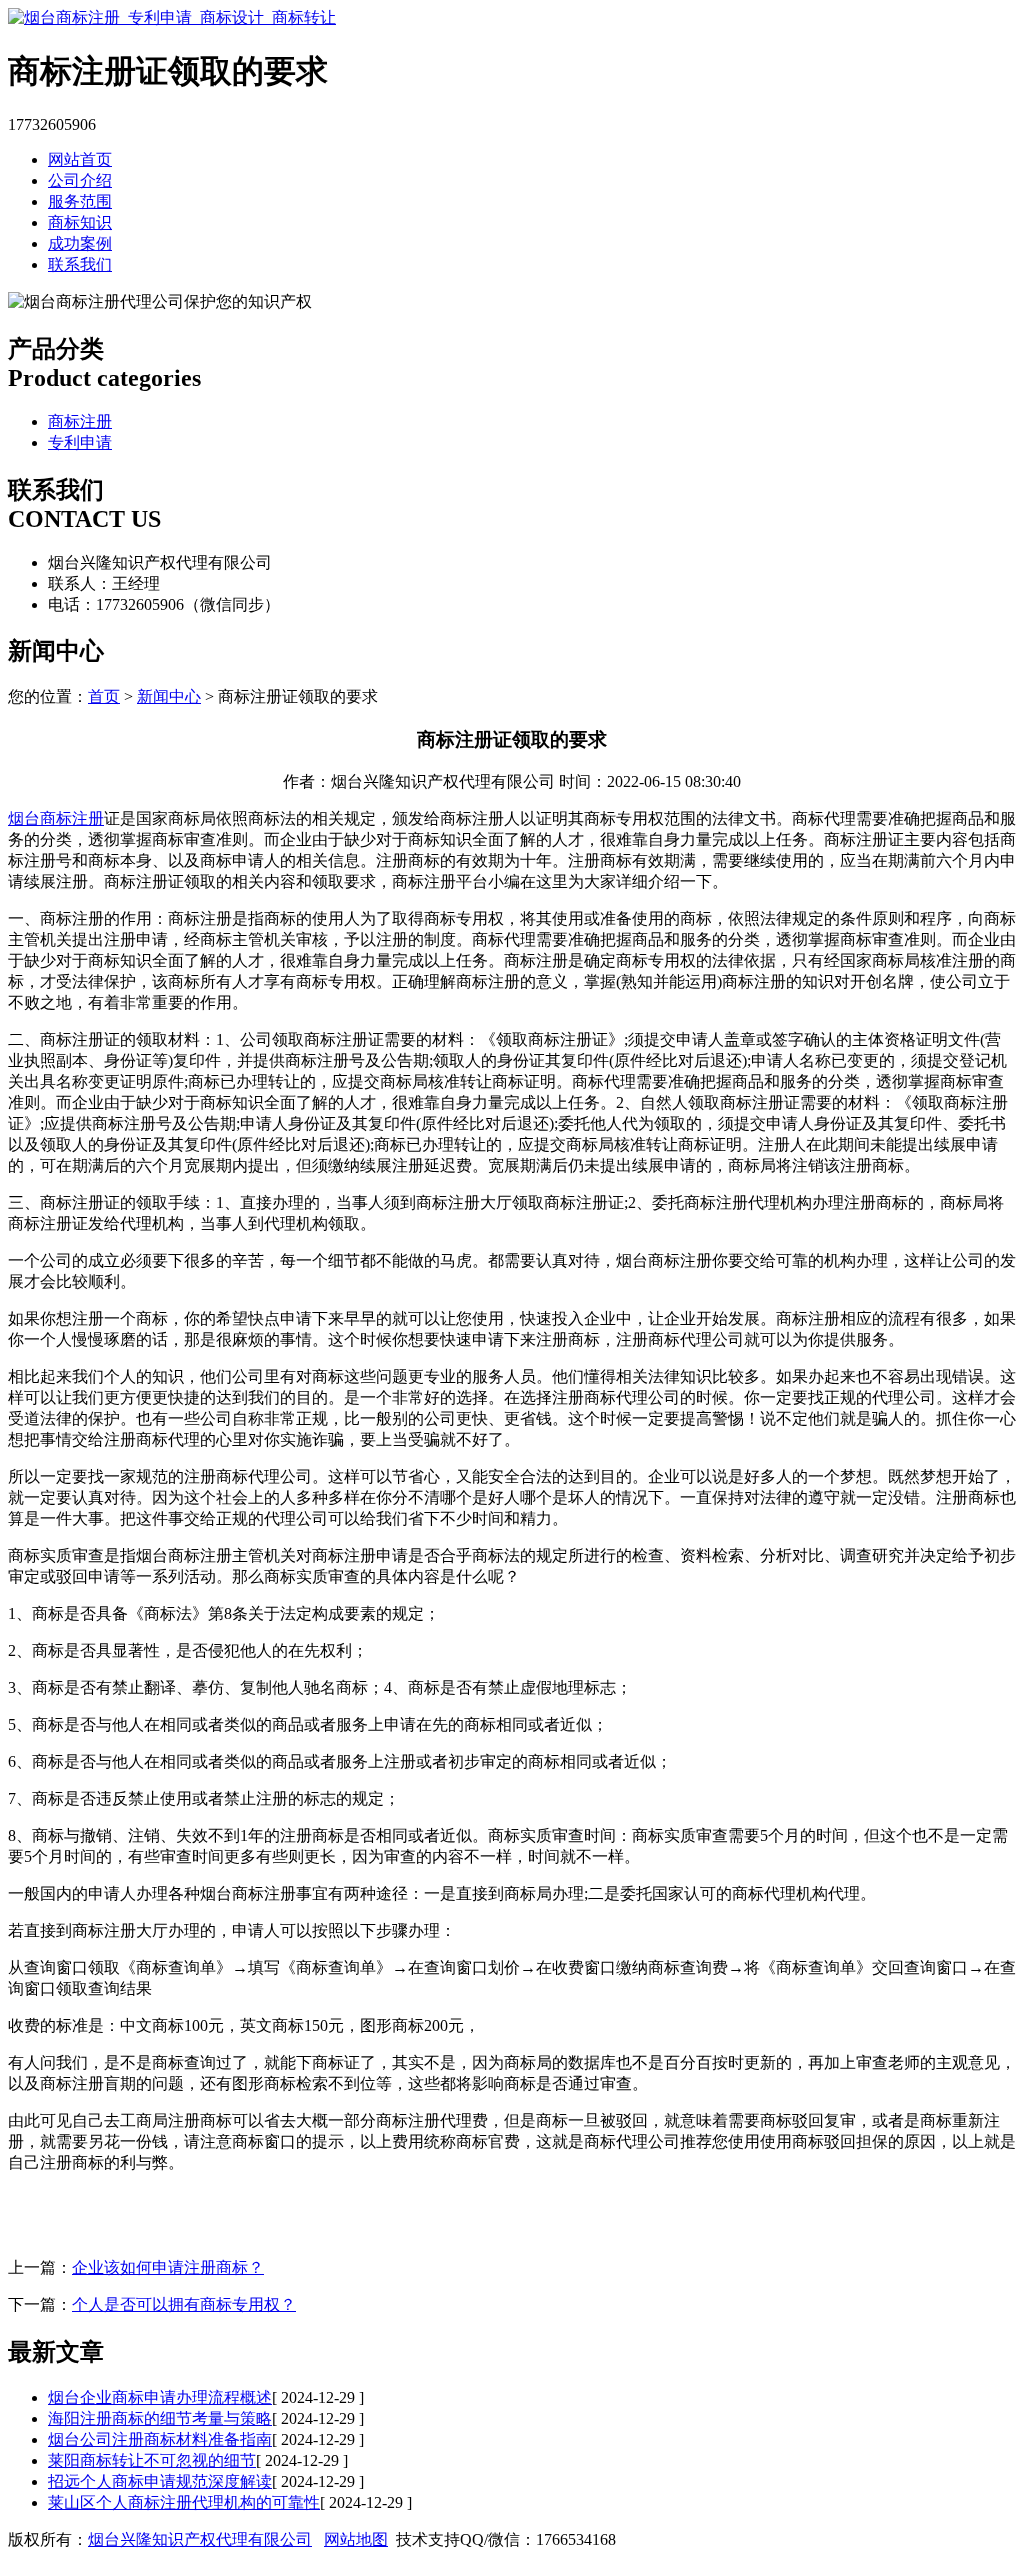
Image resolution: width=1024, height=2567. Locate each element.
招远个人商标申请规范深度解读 (160, 2481)
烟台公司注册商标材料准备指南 (160, 2439)
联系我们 (80, 264)
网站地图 (356, 2539)
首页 (104, 696)
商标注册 (80, 421)
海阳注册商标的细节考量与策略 (160, 2418)
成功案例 (80, 243)
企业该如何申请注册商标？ (168, 2267)
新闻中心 (169, 696)
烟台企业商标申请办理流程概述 (160, 2397)
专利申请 (80, 442)
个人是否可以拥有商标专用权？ (184, 2304)
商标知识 (80, 222)
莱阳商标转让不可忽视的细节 (152, 2460)
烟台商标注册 (56, 818)
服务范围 (80, 201)
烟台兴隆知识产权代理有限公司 (200, 2539)
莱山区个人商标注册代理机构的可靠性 (184, 2502)
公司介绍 (80, 180)
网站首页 (80, 159)
